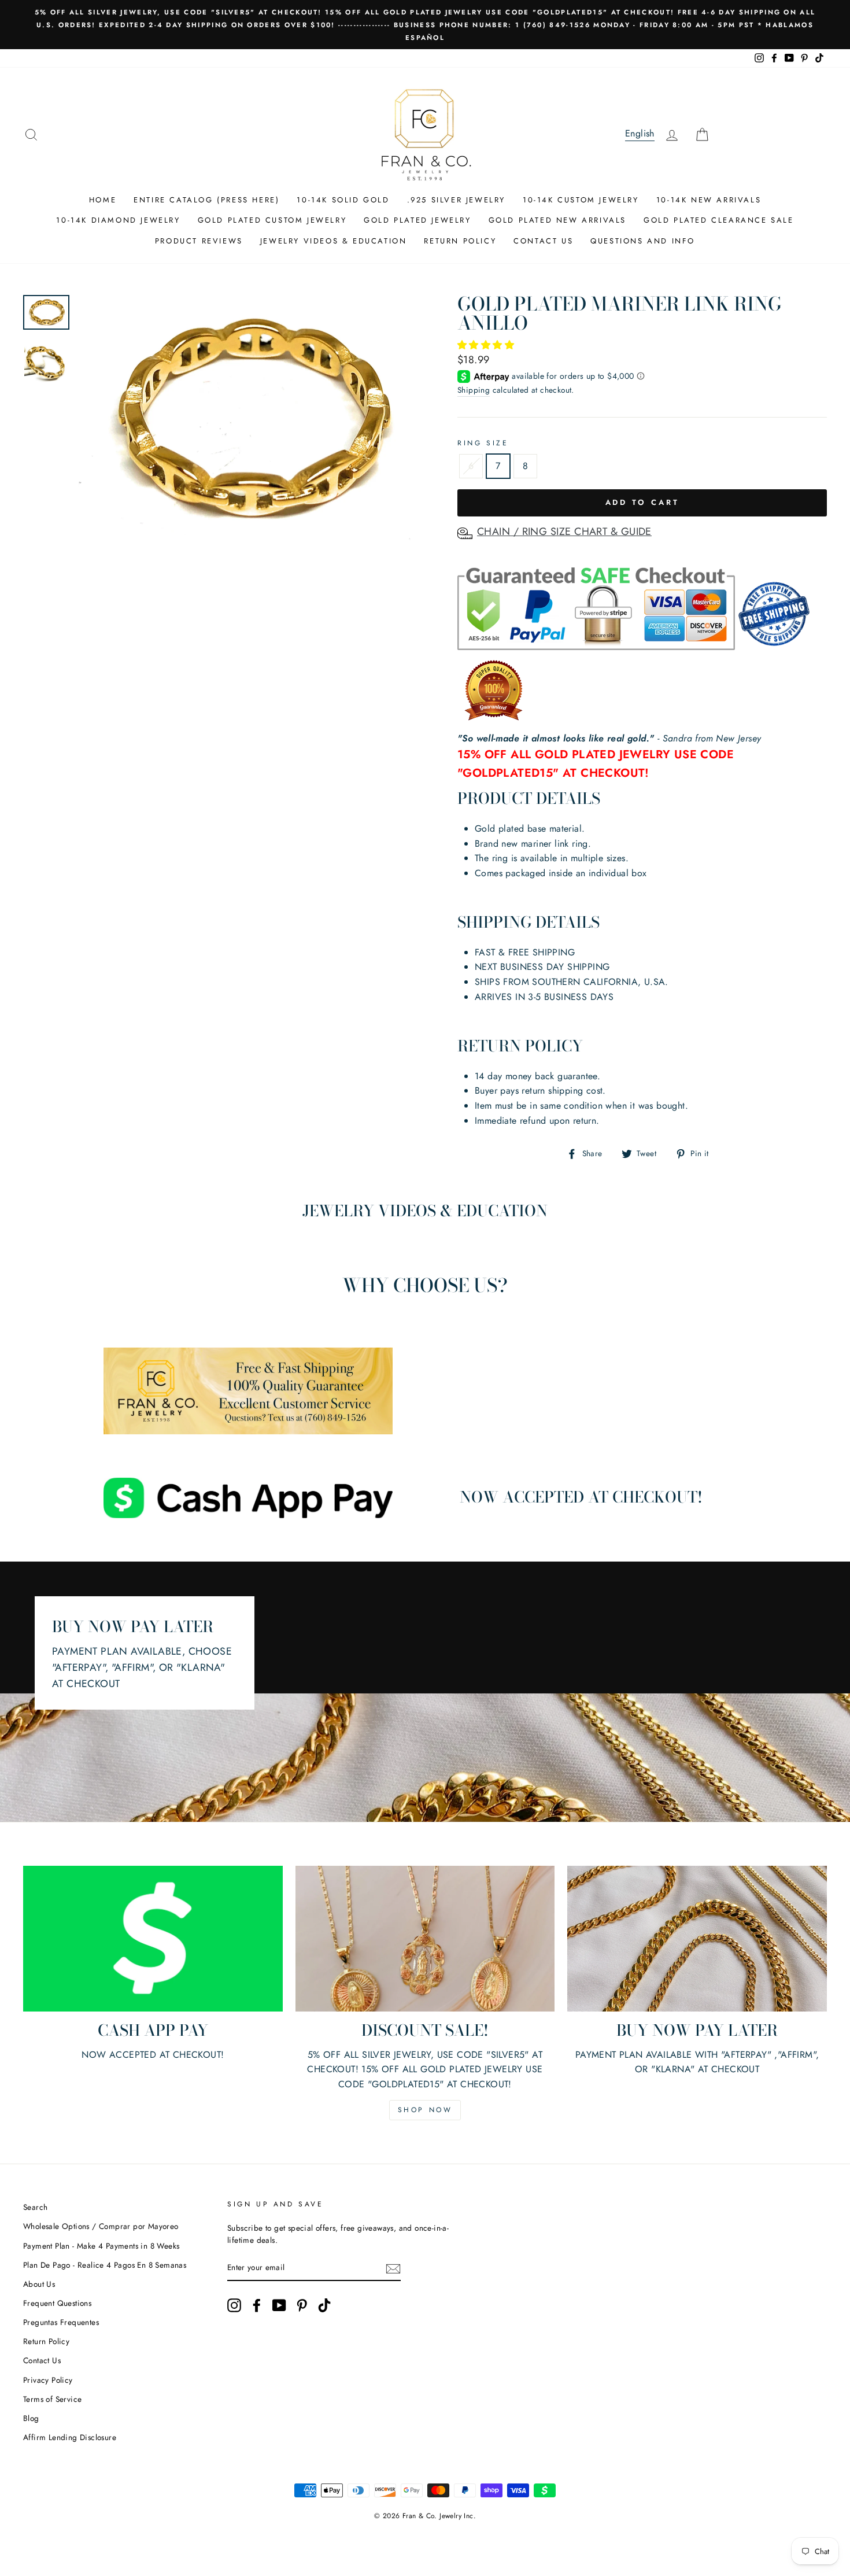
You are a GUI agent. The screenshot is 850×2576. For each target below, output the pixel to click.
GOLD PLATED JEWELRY (417, 220)
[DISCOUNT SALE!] (425, 1939)
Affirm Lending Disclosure (70, 2437)
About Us (39, 2284)
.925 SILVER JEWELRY (456, 200)
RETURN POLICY (460, 241)
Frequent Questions (57, 2303)
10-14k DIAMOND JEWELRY (118, 220)
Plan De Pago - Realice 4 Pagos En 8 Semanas (105, 2265)
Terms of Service (52, 2399)
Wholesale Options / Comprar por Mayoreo (101, 2226)
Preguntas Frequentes (61, 2322)
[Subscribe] (393, 2268)
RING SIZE (483, 443)
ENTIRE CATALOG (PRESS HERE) (206, 200)
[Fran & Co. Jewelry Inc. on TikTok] (324, 2305)
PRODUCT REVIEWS (199, 241)
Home (103, 200)
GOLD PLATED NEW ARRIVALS (557, 220)
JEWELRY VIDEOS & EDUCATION (334, 241)
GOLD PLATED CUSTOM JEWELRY (272, 220)
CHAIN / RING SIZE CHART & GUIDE (564, 532)
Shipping (474, 390)
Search (35, 2207)
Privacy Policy (48, 2380)
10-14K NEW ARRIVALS (709, 200)
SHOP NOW (425, 2110)
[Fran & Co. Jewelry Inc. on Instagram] (234, 2305)
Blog (31, 2418)
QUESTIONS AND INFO (643, 241)
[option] (425, 25)
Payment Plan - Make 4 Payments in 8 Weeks (101, 2246)
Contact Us (42, 2360)
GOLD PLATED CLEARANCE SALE (719, 220)
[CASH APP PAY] (153, 1939)
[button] (487, 345)
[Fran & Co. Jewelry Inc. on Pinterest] (302, 2305)
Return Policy (46, 2341)
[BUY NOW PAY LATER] (697, 1939)
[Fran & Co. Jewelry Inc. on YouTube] (279, 2305)
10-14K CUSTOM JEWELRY (581, 200)
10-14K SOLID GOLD (343, 200)
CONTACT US (543, 241)
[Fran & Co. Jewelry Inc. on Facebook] (257, 2305)
